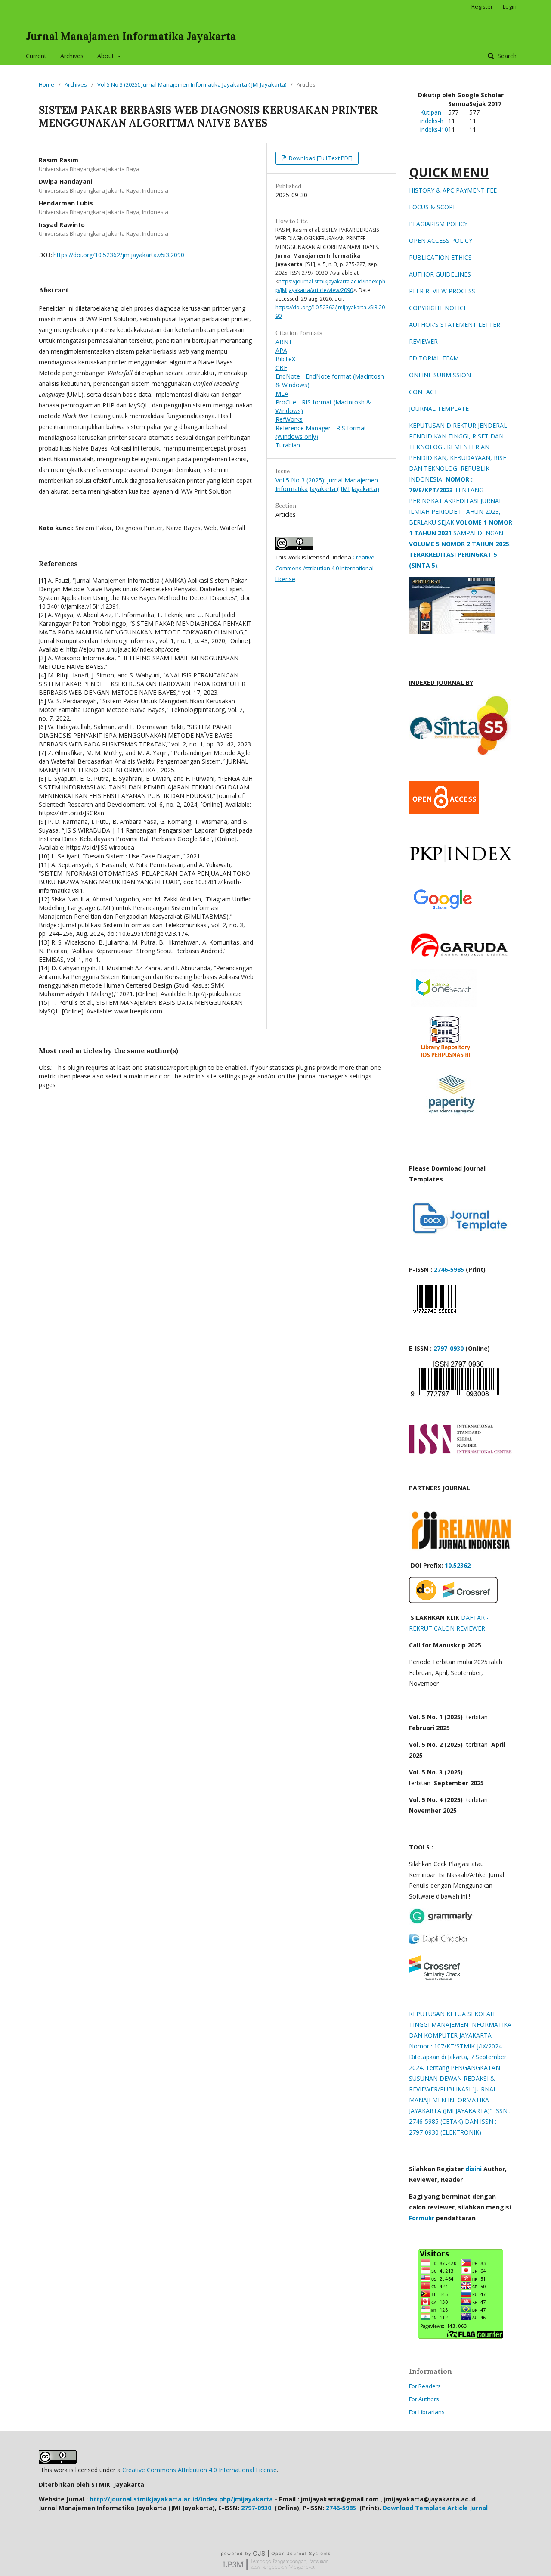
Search (506, 56)
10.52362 (458, 1565)
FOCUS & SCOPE (433, 207)
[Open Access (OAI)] (444, 812)
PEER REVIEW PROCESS (442, 291)
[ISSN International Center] (461, 1451)
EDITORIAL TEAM (434, 358)
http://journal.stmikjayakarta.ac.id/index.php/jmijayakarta (181, 2499)
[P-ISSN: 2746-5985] (436, 1315)
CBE (281, 368)
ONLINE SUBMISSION (440, 375)
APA (281, 350)
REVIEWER (423, 341)
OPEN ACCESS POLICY (441, 241)
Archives (72, 56)
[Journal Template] (461, 1233)
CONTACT (423, 392)
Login (510, 6)
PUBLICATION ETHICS (440, 257)
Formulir (422, 2218)
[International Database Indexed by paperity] (452, 1115)
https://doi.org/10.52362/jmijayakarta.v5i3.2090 (119, 255)
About (107, 56)
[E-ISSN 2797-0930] (454, 1396)
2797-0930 (449, 1348)
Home (46, 84)
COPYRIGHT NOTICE (438, 308)
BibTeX (285, 359)
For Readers (425, 2386)
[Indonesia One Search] (444, 1004)
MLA (282, 393)
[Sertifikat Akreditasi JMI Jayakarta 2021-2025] (452, 631)
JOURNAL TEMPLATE (439, 409)
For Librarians (427, 2412)
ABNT (284, 342)
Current (36, 56)
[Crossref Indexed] (453, 1601)
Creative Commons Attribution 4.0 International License (325, 568)
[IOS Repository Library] (446, 1060)
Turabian (288, 445)
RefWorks (289, 419)
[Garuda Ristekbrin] (461, 957)
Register (482, 6)
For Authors (424, 2399)
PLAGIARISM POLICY (438, 224)
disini (474, 2169)
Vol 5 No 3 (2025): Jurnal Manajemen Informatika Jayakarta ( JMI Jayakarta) (192, 84)
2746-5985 (448, 1269)
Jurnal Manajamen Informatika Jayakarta (131, 36)
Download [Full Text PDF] (320, 158)
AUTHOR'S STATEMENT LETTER (455, 325)
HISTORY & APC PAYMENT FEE (453, 190)
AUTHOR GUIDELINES (440, 274)
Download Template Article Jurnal (435, 2508)
